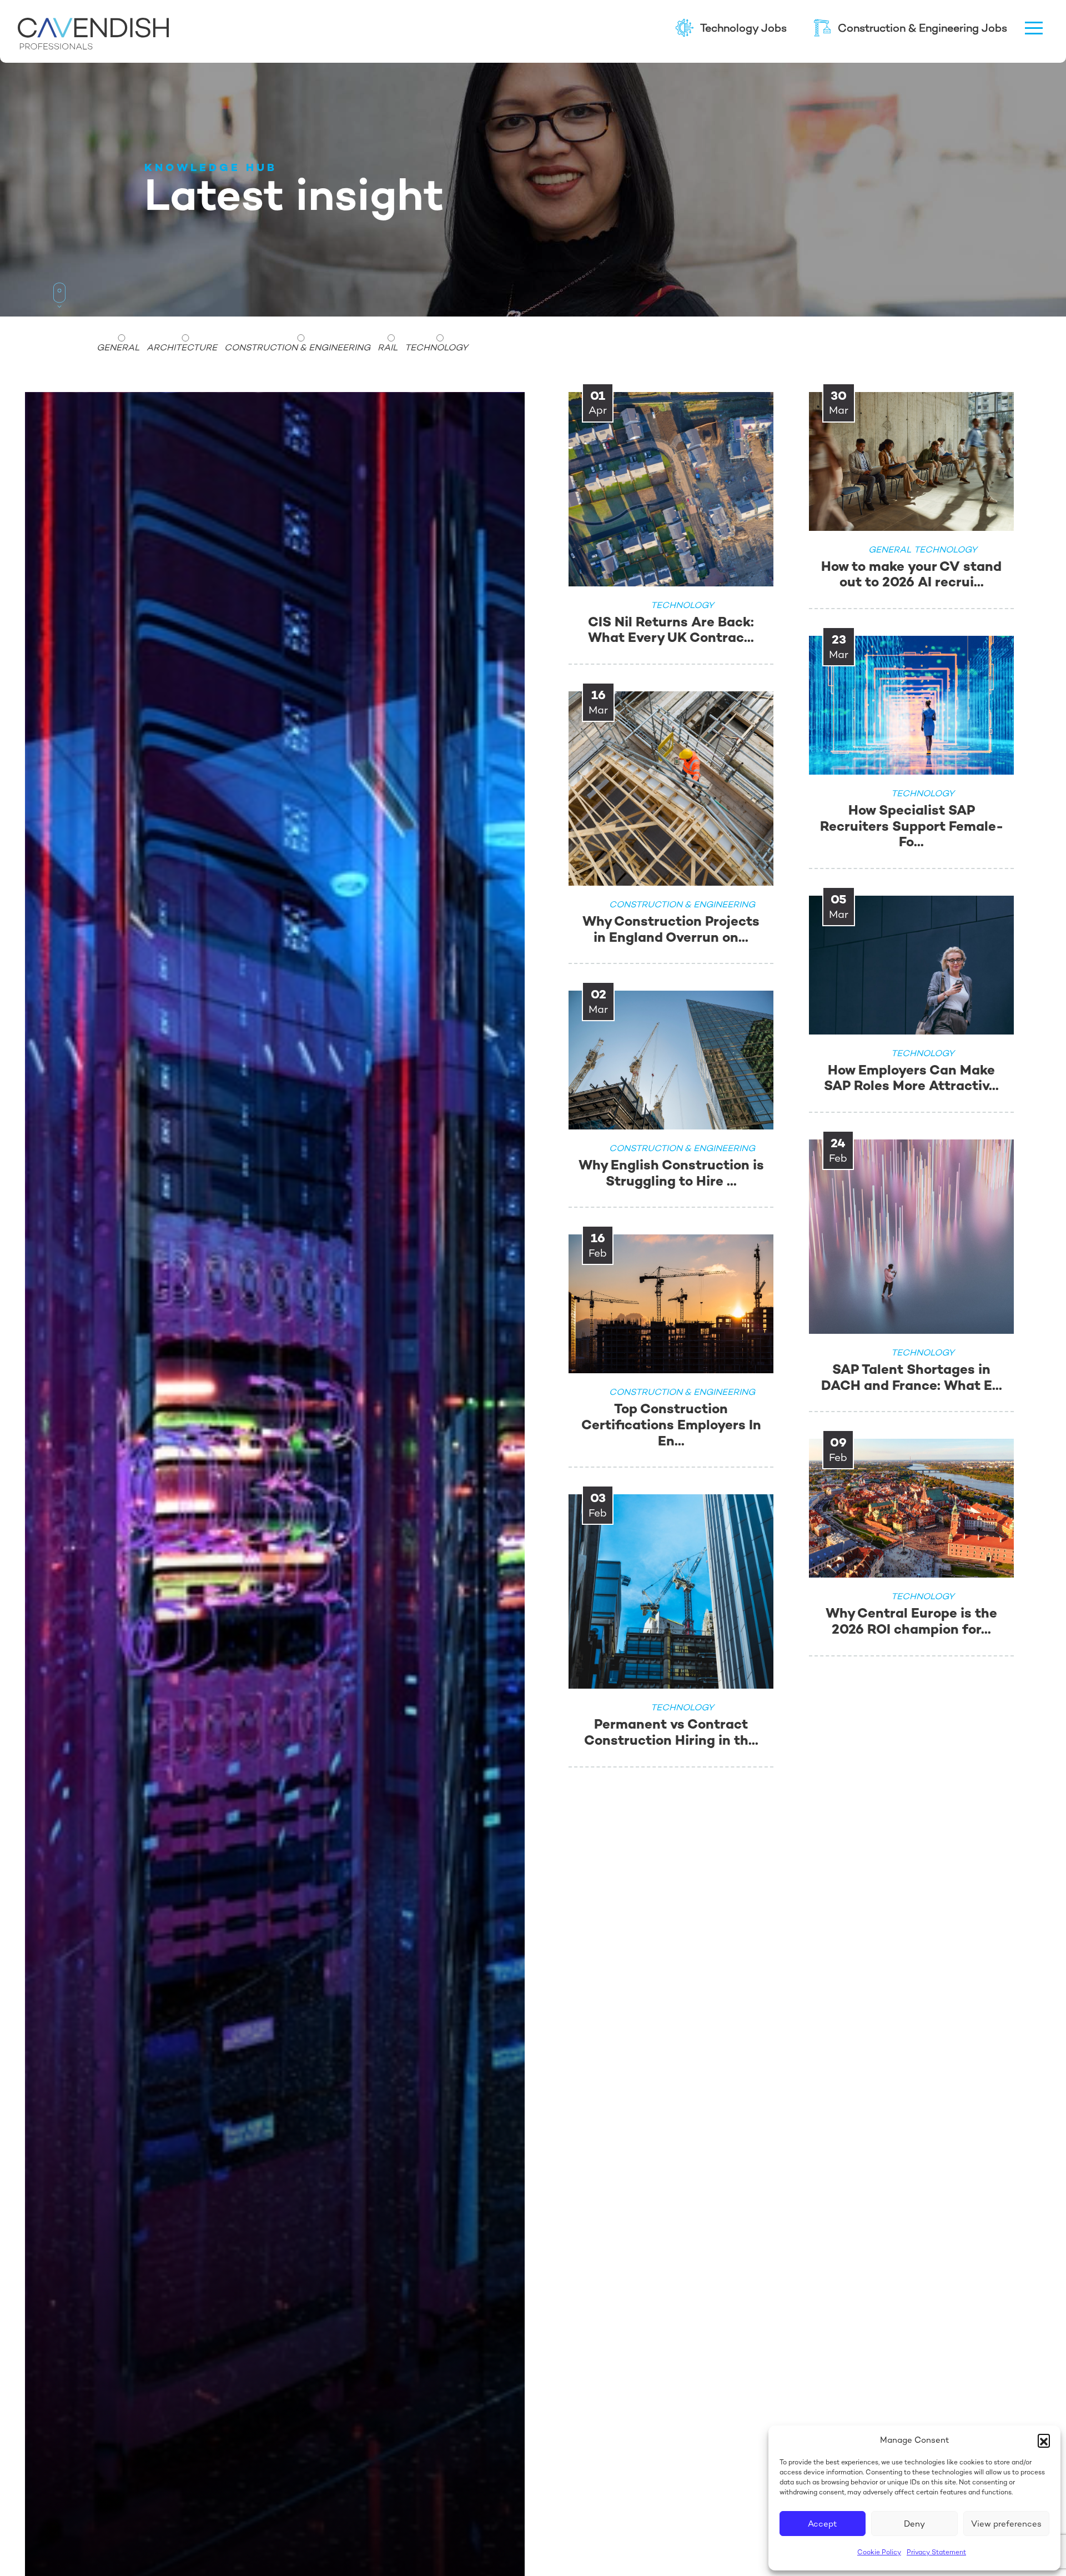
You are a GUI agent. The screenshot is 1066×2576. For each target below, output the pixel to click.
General (118, 348)
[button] (1044, 2440)
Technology (436, 348)
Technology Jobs (743, 28)
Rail (388, 348)
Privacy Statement (936, 2552)
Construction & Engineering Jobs (922, 28)
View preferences (1006, 2524)
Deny (914, 2524)
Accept (823, 2524)
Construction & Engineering (297, 348)
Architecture (182, 348)
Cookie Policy (879, 2552)
